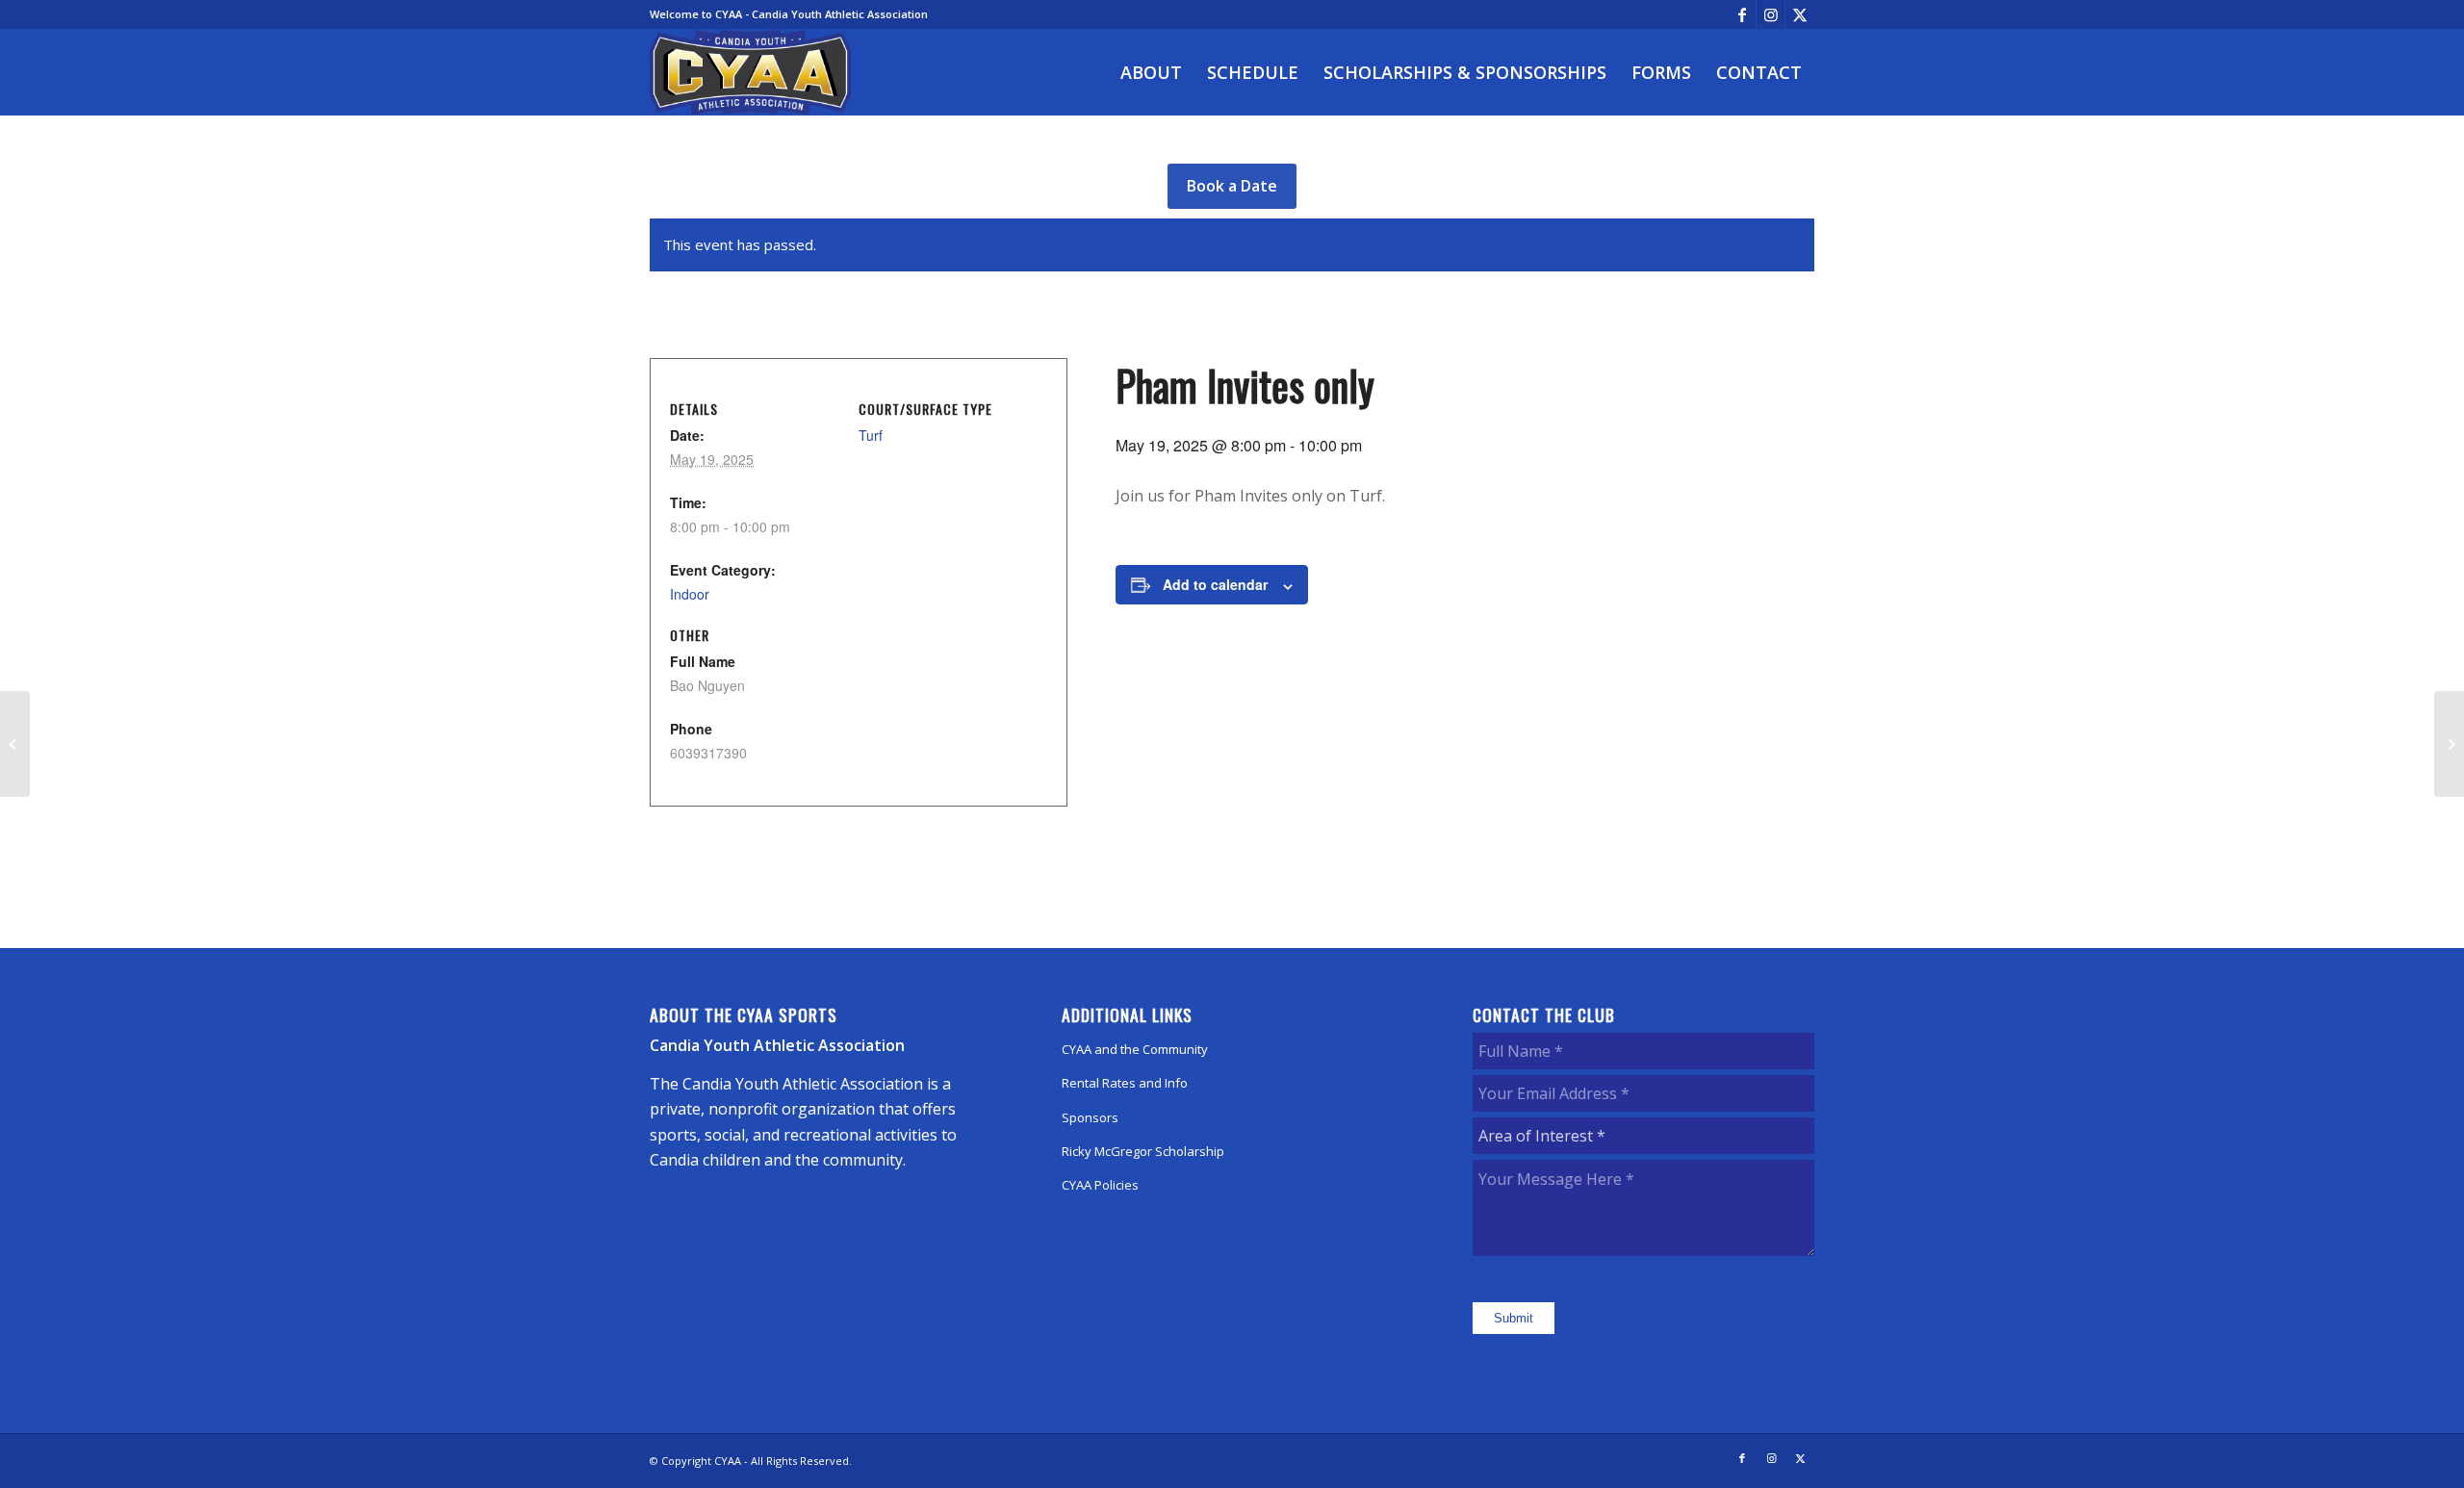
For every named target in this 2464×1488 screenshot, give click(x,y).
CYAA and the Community (1135, 1049)
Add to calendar (1215, 584)
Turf (871, 435)
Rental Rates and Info (1125, 1083)
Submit (1514, 1318)
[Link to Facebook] (1742, 14)
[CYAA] (751, 72)
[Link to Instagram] (1771, 14)
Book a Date (1232, 186)
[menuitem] (1151, 72)
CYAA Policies (1100, 1185)
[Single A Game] (15, 744)
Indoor (690, 594)
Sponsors (1090, 1117)
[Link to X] (1800, 14)
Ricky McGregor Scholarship (1143, 1151)
